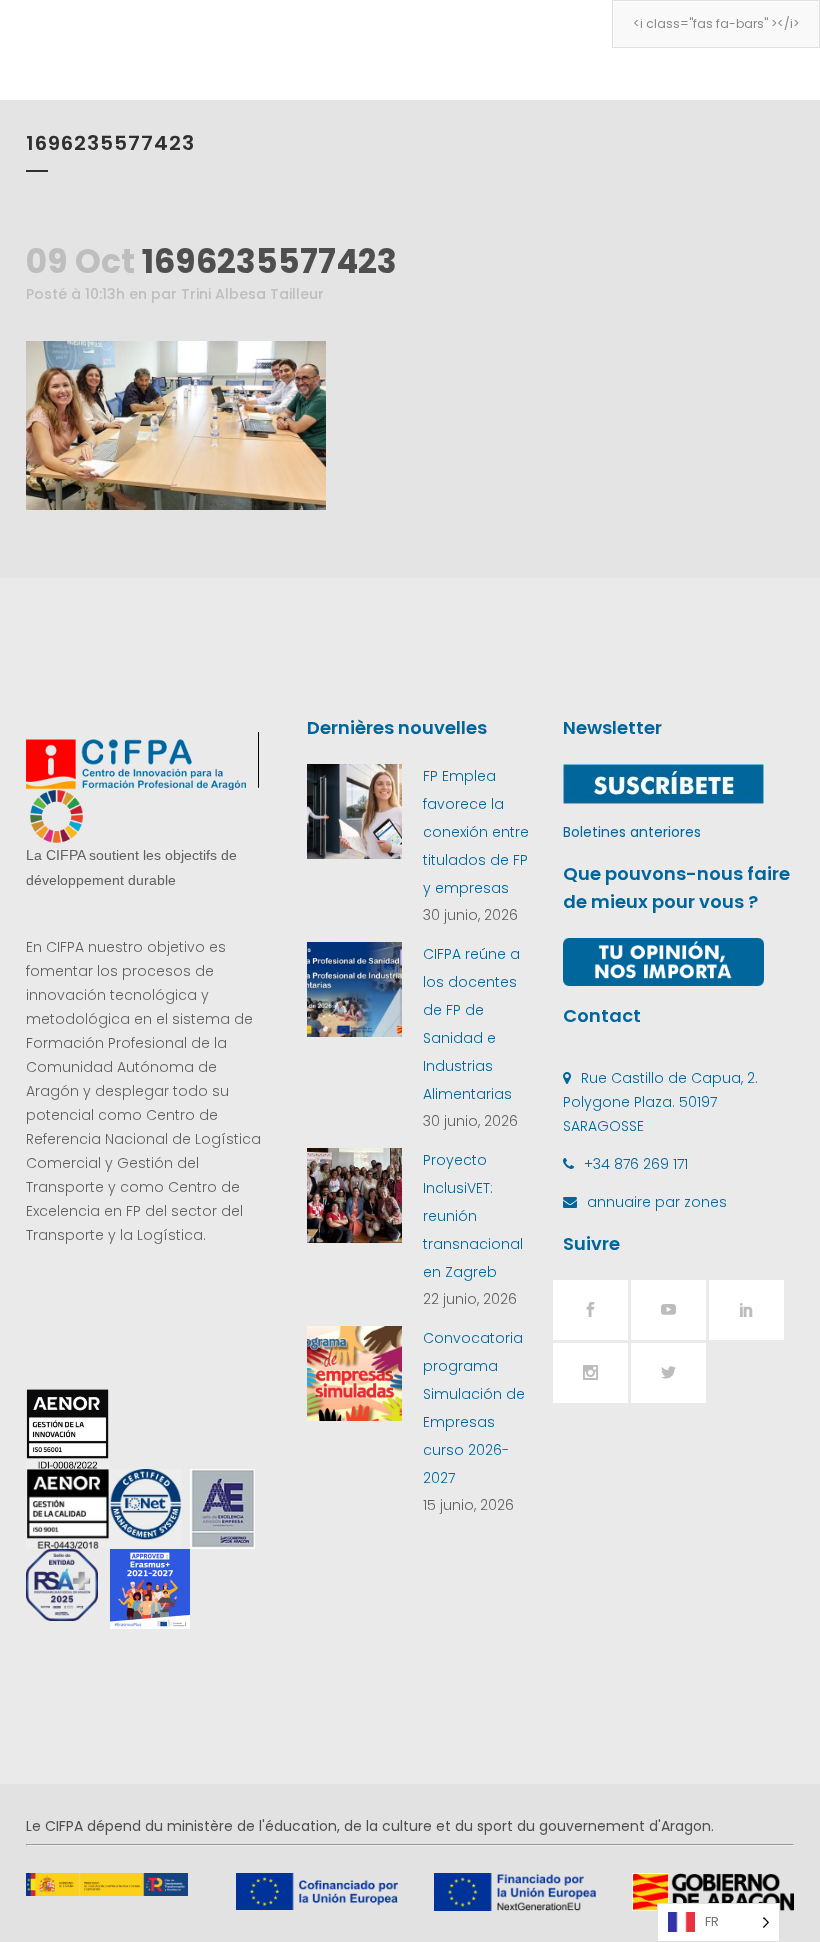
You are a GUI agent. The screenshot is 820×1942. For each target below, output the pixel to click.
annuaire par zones (657, 1202)
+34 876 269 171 (636, 1164)
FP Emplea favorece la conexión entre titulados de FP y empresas (476, 832)
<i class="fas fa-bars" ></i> (716, 23)
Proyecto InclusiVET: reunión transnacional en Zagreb (473, 1216)
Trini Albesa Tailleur (252, 294)
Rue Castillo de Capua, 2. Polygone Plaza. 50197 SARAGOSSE (660, 1102)
